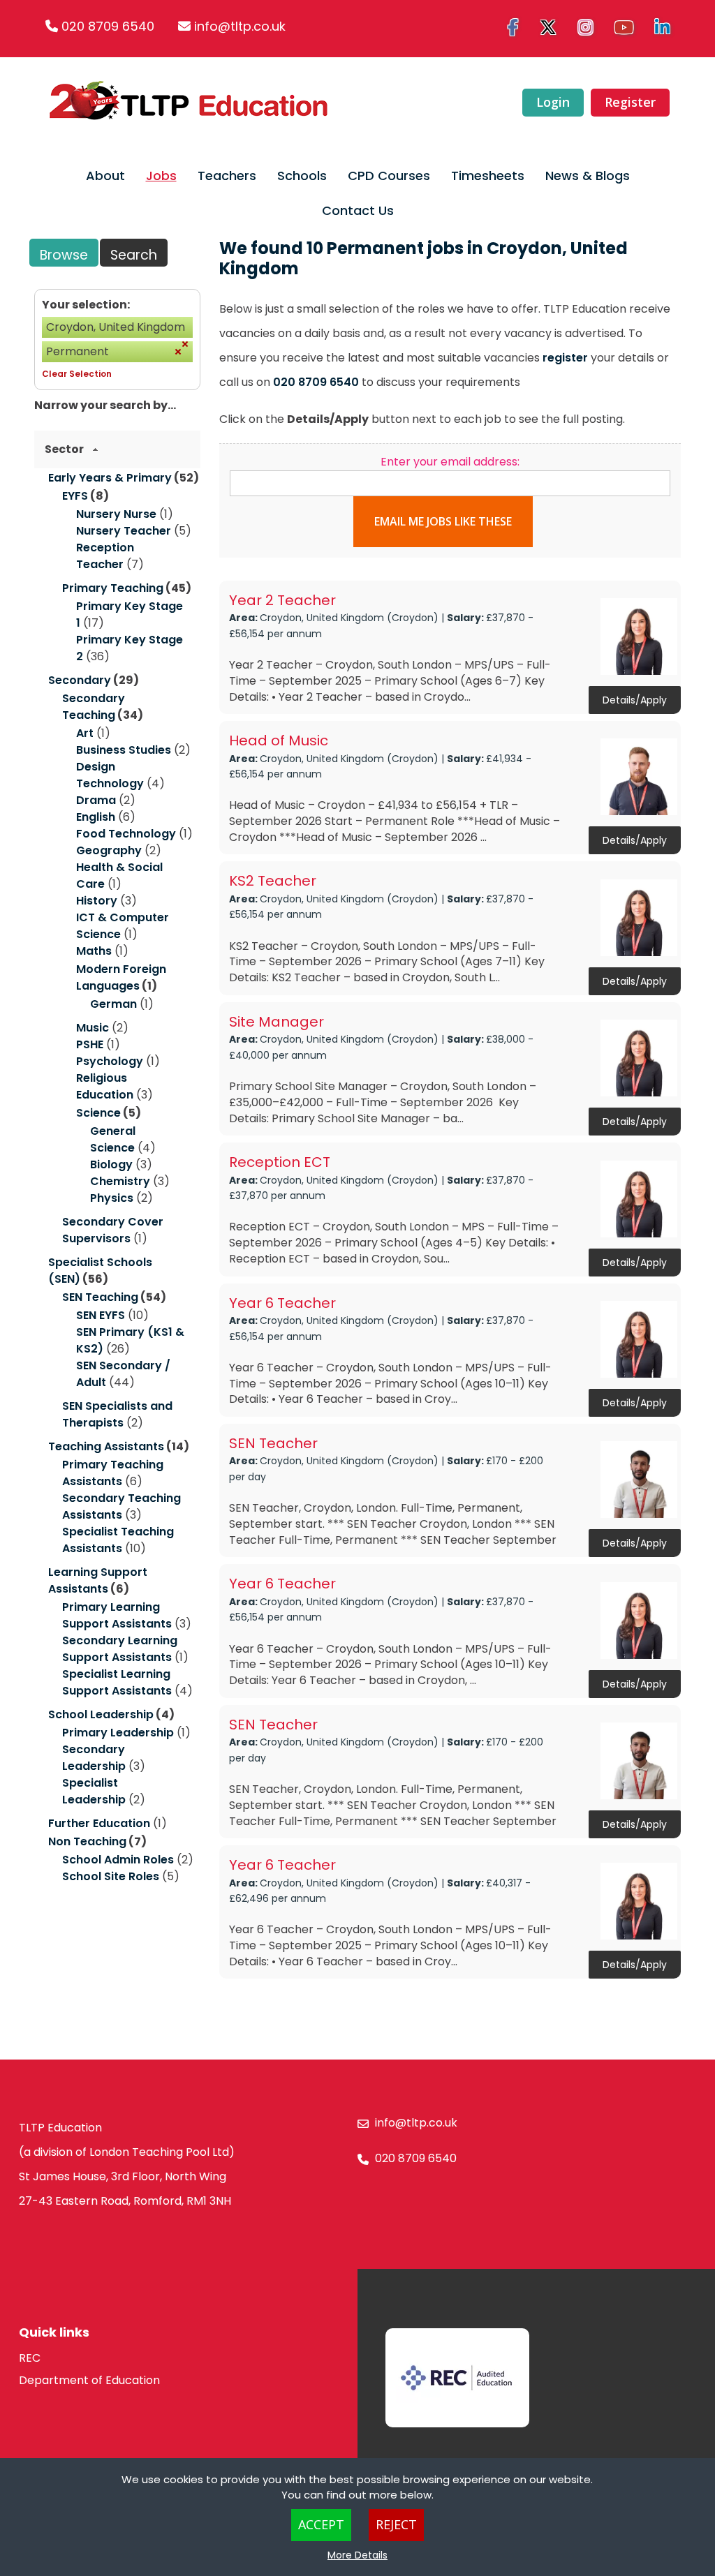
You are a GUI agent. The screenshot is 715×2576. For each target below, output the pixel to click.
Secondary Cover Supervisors (113, 1230)
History (97, 901)
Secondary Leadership (94, 1758)
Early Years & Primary (110, 478)
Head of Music (279, 740)
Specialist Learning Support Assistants (117, 1682)
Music (93, 1028)
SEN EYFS (101, 1315)
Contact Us (358, 210)
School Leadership (101, 1714)
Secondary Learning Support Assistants (120, 1649)
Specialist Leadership (94, 1791)
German (113, 1004)
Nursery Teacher (124, 531)
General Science (113, 1139)
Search (134, 255)
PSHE (90, 1044)
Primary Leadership (118, 1733)
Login (553, 102)
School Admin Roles (118, 1860)
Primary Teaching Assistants (113, 1473)
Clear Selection (77, 374)
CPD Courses (389, 176)
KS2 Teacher (273, 881)
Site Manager (277, 1022)
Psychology (110, 1061)
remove (185, 344)
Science (98, 1113)
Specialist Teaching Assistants (118, 1540)
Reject (396, 2524)
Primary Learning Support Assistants (117, 1615)
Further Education (99, 1823)
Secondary (80, 680)
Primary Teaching (113, 588)
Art (85, 733)
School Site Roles (111, 1876)
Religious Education (105, 1086)
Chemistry (120, 1181)
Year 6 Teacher (282, 1303)
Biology (111, 1164)
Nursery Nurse (116, 514)
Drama (96, 800)
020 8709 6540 (108, 26)
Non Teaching (87, 1841)
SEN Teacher (273, 1443)
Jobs (161, 176)
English (96, 817)
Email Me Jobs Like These (443, 521)
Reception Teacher (105, 556)
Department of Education (89, 2380)
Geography (109, 850)
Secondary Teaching (94, 707)
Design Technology (110, 775)
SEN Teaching (100, 1297)
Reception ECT (280, 1162)
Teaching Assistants (106, 1446)
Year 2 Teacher (282, 600)
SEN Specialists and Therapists (117, 1414)
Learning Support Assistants (98, 1580)
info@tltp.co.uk (240, 26)
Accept (321, 2524)
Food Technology (126, 834)
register (565, 358)
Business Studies (124, 750)
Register (630, 102)
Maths (94, 951)
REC (30, 2358)
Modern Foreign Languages (121, 977)
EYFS (75, 496)
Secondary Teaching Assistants (121, 1506)
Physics (112, 1198)
